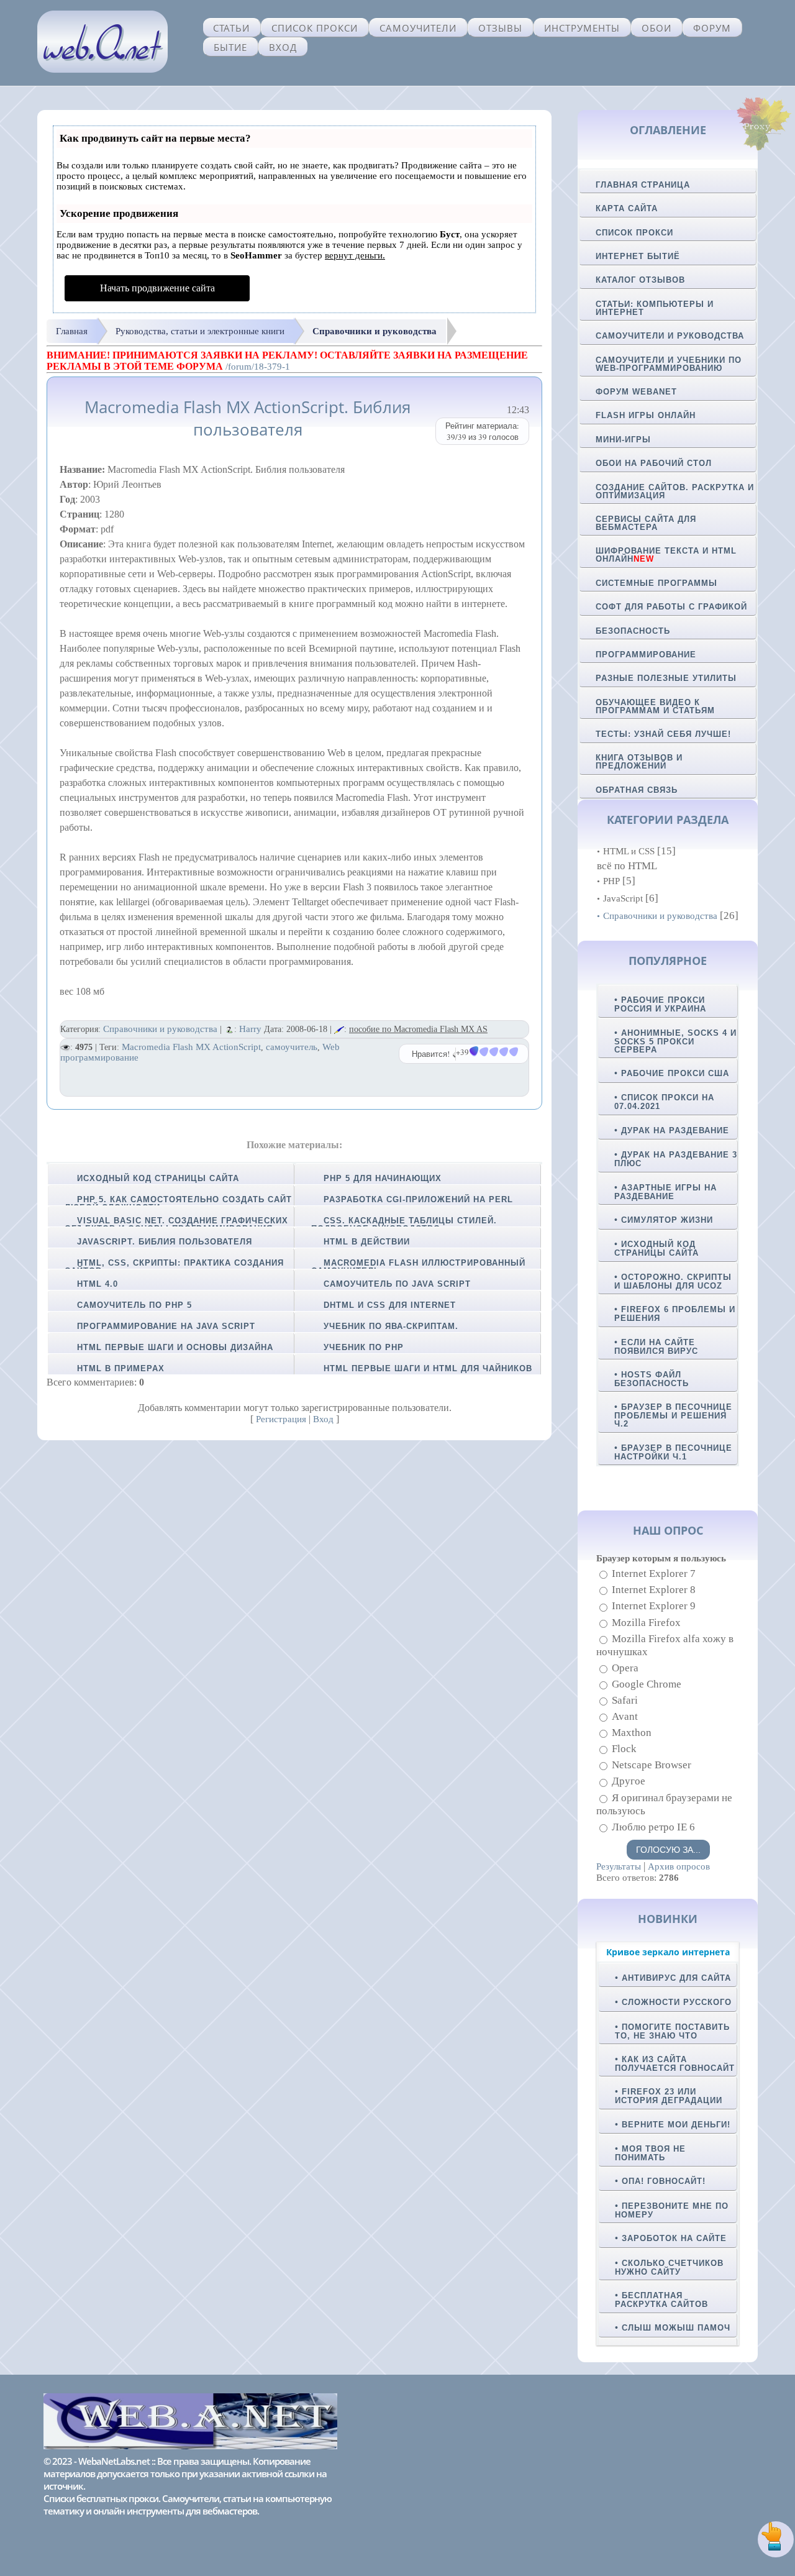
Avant (625, 1716)
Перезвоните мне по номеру (672, 2210)
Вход (283, 47)
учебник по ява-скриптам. (391, 1326)
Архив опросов (679, 1866)
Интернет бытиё (638, 256)
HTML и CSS (629, 851)
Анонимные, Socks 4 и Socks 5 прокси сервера (675, 1041)
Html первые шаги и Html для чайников (428, 1368)
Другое (629, 1782)
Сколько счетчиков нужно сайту (669, 2268)
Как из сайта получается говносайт (675, 2064)
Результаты (619, 1866)
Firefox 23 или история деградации (669, 2096)
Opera (625, 1668)
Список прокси (315, 28)
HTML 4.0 (98, 1284)
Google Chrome (647, 1684)
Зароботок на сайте (674, 2238)
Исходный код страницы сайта (158, 1178)
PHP (611, 881)
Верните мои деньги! (676, 2125)
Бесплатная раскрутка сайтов (661, 2300)
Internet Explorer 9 (654, 1606)
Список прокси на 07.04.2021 (664, 1102)
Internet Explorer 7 (654, 1573)
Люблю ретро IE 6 (653, 1827)
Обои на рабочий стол (654, 463)
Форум (712, 28)
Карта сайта (627, 208)
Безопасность (633, 631)
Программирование (646, 655)
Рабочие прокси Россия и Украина (660, 1004)
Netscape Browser (652, 1765)
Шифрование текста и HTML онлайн (666, 555)
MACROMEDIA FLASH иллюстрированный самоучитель (418, 1267)
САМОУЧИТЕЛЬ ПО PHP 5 (134, 1305)
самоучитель (292, 1047)
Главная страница (643, 185)
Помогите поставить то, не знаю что (672, 2031)
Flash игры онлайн (646, 415)
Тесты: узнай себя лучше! (663, 734)
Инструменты (582, 28)
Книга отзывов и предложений (639, 762)
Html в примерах (121, 1368)
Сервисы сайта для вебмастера (646, 523)
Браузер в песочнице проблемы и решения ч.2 (673, 1415)
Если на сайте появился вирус (656, 1347)
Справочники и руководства (375, 331)
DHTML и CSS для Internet (390, 1305)
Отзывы (500, 28)
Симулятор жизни (667, 1220)
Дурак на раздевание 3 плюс (676, 1159)
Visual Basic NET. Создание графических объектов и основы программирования (176, 1225)
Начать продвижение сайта (157, 288)
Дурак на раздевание (675, 1130)
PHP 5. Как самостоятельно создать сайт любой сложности (178, 1204)
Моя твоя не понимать (650, 2153)
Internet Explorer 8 (654, 1590)
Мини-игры (623, 440)
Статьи (231, 28)
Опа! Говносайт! (664, 2181)
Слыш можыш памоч (676, 2328)
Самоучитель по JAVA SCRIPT (397, 1284)
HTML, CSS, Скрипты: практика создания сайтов (174, 1267)
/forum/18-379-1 (258, 367)
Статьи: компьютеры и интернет (655, 308)
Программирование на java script (166, 1326)
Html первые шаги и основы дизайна (175, 1347)
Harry (250, 1029)
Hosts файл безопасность (652, 1379)
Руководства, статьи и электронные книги (200, 331)
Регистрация (281, 1419)
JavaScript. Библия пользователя (165, 1242)
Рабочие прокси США (675, 1073)
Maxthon (632, 1733)
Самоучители (418, 28)
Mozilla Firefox (646, 1623)
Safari (625, 1700)
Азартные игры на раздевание (666, 1192)
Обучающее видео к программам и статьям (655, 706)
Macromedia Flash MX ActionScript (191, 1047)
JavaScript (623, 898)
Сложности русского (677, 2002)
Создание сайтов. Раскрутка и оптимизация (675, 491)
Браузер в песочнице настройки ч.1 (673, 1452)
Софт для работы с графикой (671, 607)
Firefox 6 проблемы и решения (675, 1314)
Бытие (230, 47)
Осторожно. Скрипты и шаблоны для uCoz (673, 1281)
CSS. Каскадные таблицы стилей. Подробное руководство (404, 1225)
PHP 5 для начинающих (383, 1178)
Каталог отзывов (640, 280)
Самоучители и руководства (670, 336)
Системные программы (656, 583)
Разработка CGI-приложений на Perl (418, 1199)
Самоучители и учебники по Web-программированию (669, 364)
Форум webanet (636, 392)
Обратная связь (637, 790)
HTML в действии (367, 1242)
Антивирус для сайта (676, 1978)
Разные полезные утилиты (666, 678)
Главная (72, 331)
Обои (656, 28)
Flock (624, 1749)
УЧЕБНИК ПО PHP (364, 1347)
